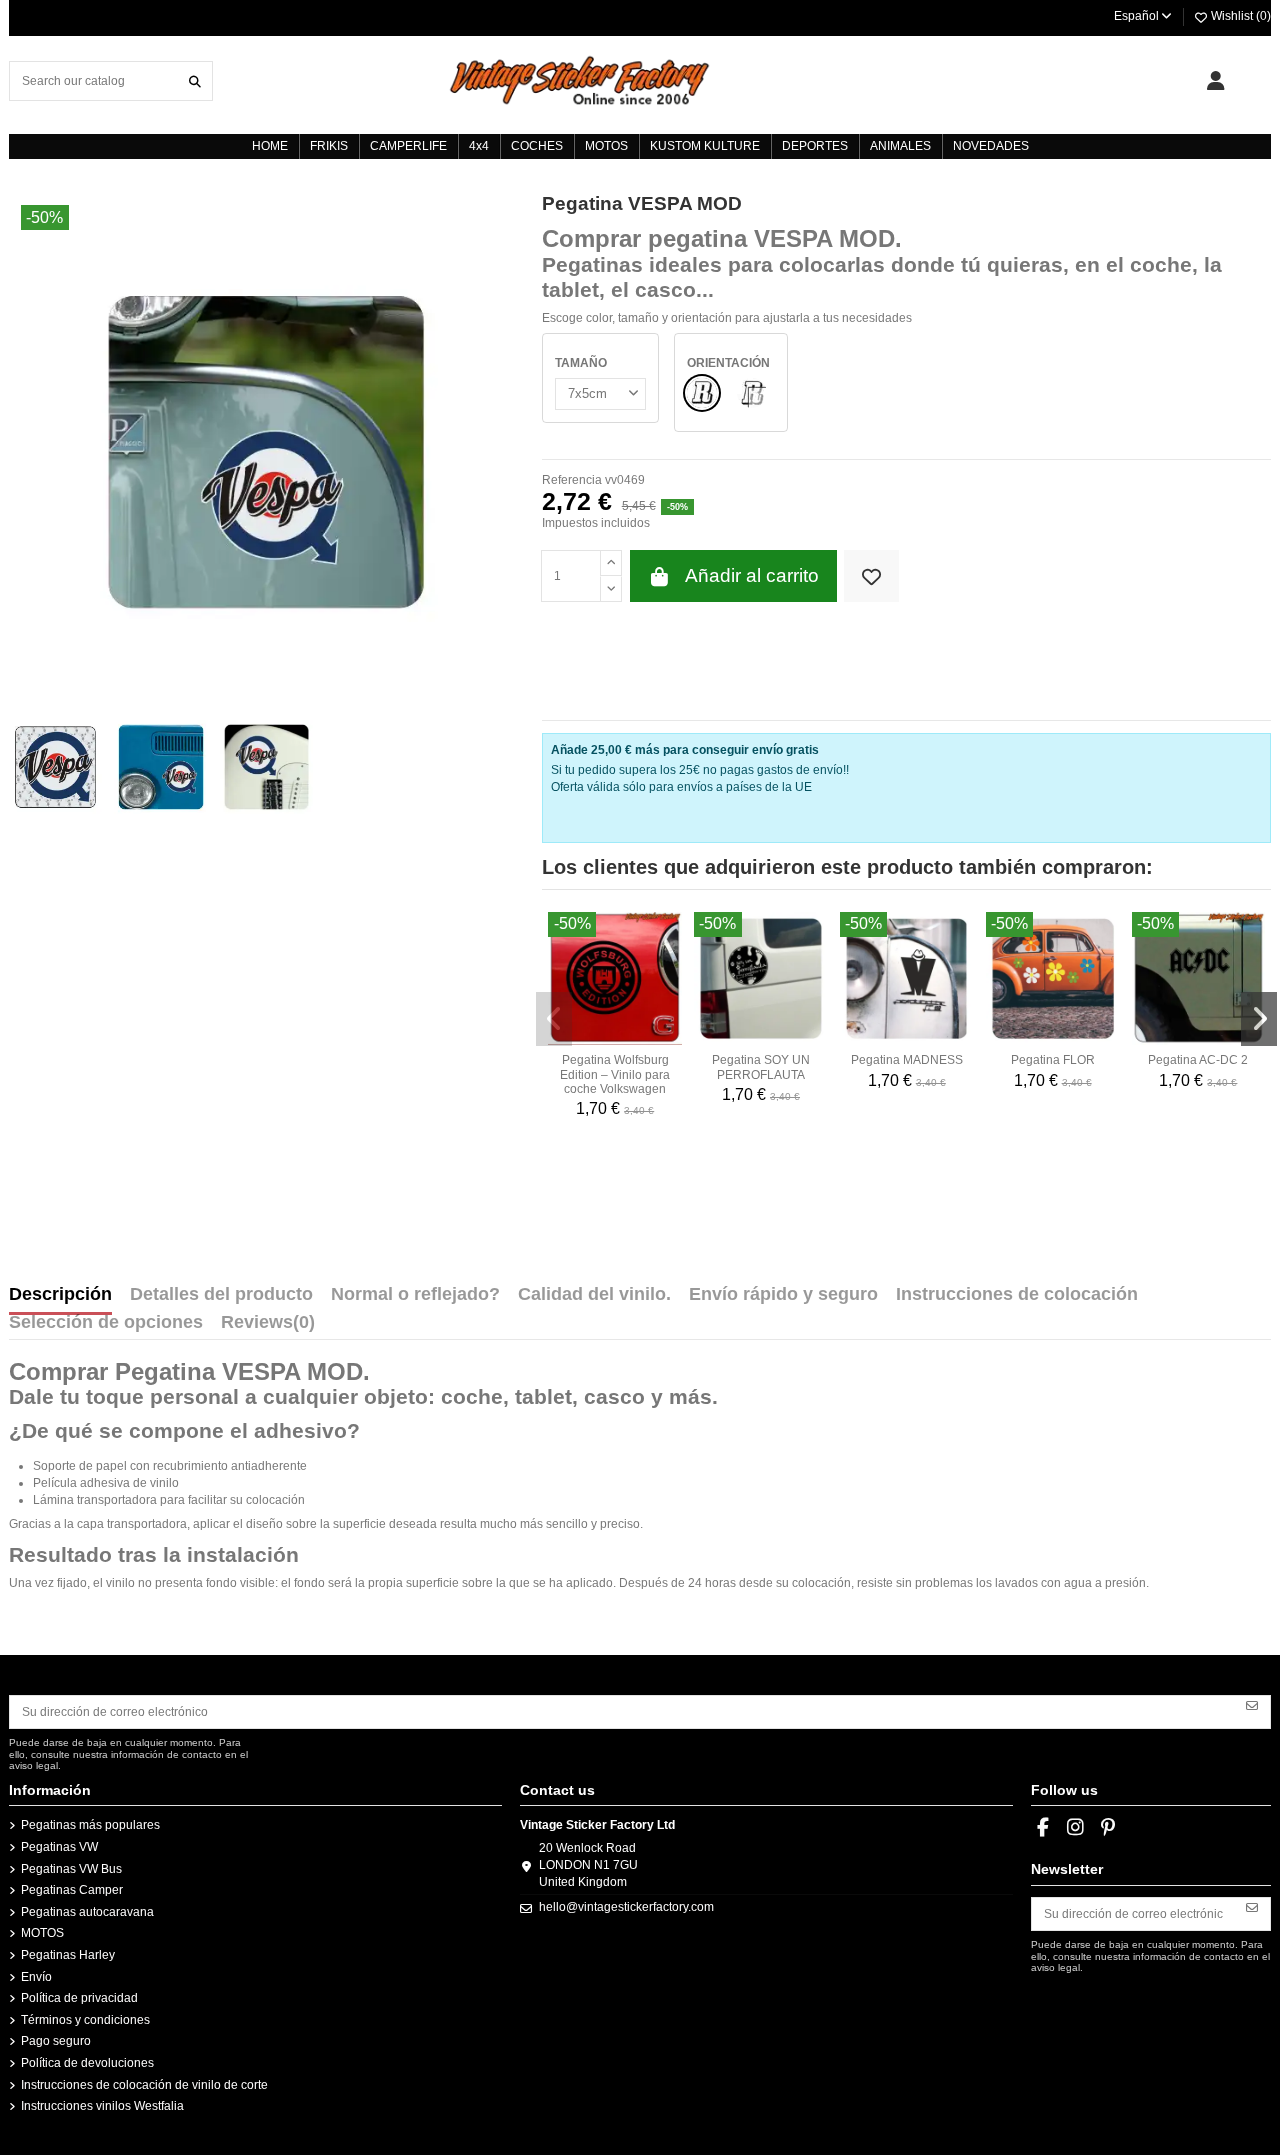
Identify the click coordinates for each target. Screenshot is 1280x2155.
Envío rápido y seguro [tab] (783, 1295)
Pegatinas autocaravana (87, 1912)
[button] (554, 1019)
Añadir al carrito (752, 575)
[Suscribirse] (1252, 1705)
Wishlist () (1239, 16)
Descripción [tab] (60, 1295)
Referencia (572, 480)
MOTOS (42, 1933)
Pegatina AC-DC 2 (1198, 1060)
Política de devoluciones (87, 2063)
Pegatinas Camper (72, 1890)
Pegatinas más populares (90, 1825)
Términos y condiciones (85, 2020)
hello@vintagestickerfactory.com (626, 1907)
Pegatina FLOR (1053, 1060)
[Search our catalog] (195, 80)
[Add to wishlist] (871, 576)
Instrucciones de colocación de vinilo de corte (144, 2085)
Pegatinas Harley (68, 1955)
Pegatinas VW (59, 1847)
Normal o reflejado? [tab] (415, 1295)
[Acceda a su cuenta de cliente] (1215, 81)
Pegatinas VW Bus (71, 1869)
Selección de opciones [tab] (106, 1323)
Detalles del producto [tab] (221, 1295)
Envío (36, 1977)
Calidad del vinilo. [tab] (594, 1295)
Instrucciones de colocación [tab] (1017, 1295)
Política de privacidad (79, 1998)
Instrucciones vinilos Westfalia (102, 2106)
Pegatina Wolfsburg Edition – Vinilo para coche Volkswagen (615, 1074)
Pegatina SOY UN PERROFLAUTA (761, 1067)
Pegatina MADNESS (907, 1060)
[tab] (268, 1327)
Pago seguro (56, 2041)
